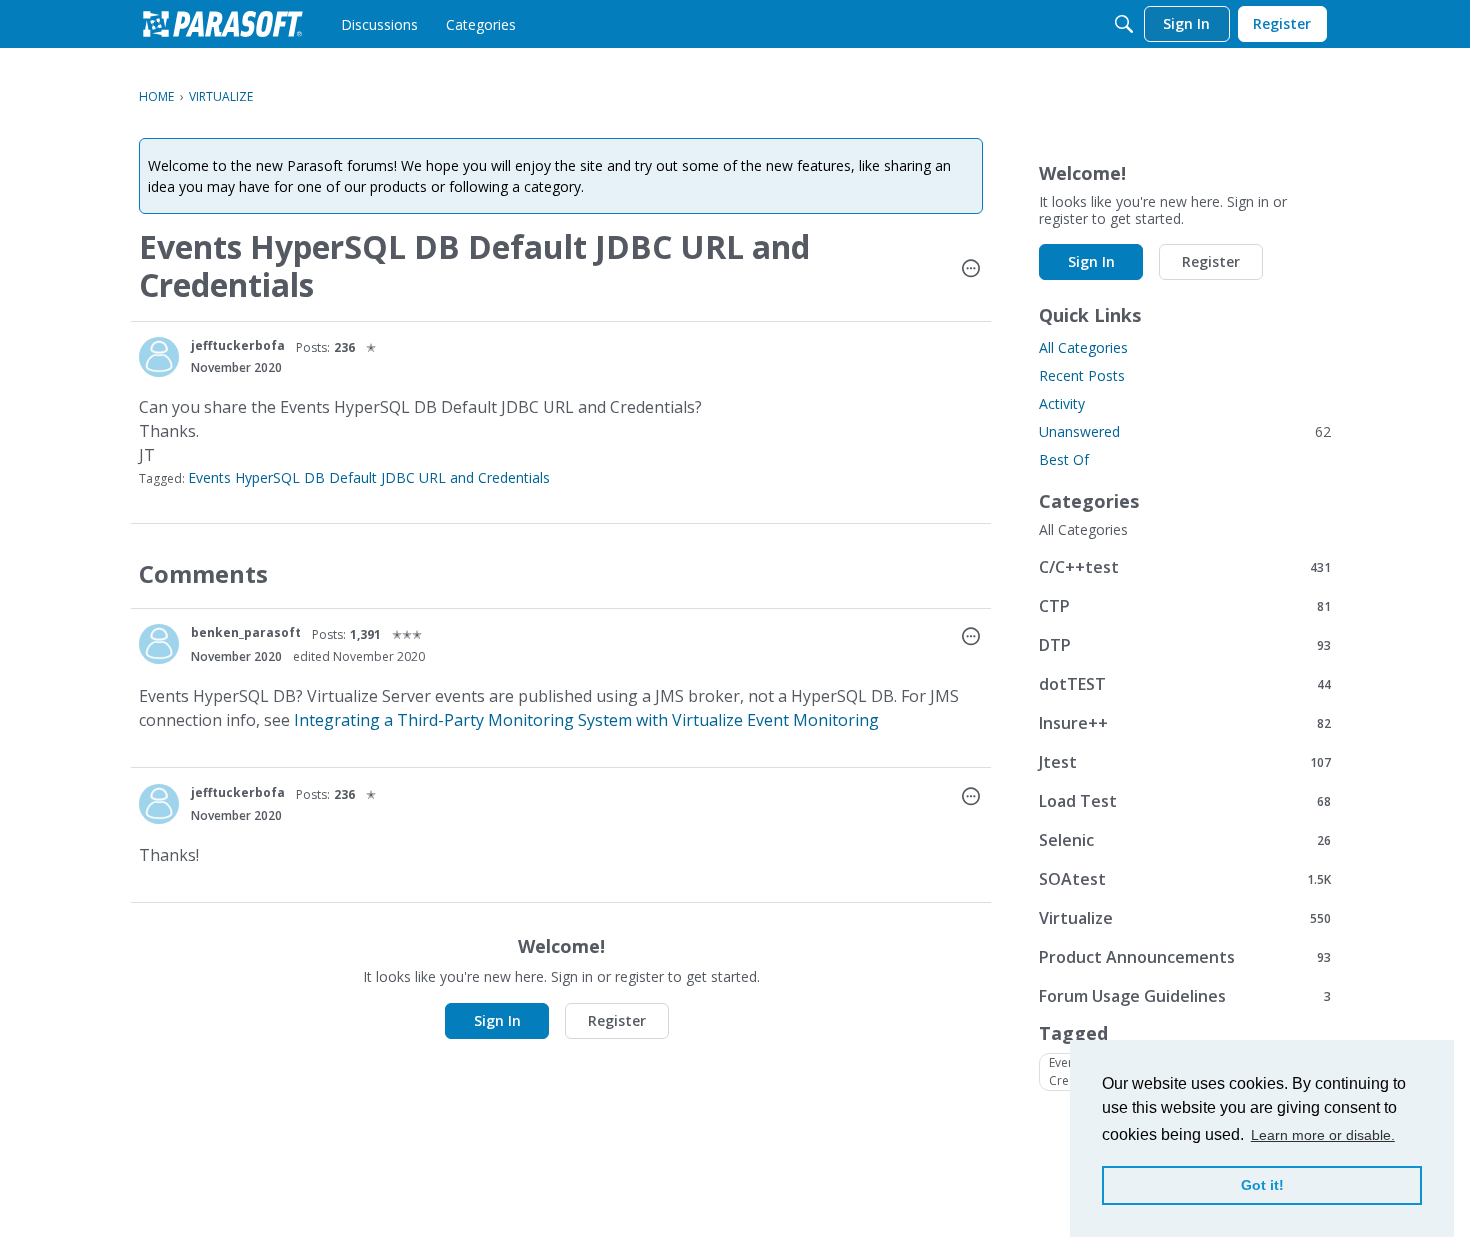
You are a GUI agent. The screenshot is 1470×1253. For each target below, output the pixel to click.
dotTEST (1185, 683)
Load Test (1185, 800)
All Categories (1083, 347)
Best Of (1064, 459)
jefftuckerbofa (238, 345)
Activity (1062, 403)
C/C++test (1185, 566)
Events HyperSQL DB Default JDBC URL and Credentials (369, 477)
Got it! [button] (1262, 1185)
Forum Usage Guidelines (1185, 995)
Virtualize (1185, 917)
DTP (1185, 644)
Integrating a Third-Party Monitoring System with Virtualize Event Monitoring (586, 720)
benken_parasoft (246, 632)
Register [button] (617, 1020)
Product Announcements (1185, 956)
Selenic (1185, 839)
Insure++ (1185, 722)
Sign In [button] (497, 1020)
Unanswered (1185, 431)
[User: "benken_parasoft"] (159, 644)
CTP (1185, 605)
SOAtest (1185, 878)
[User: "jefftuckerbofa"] (159, 357)
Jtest (1185, 761)
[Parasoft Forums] (223, 24)
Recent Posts (1082, 375)
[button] (971, 270)
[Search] (1124, 24)
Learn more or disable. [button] (1323, 1135)
